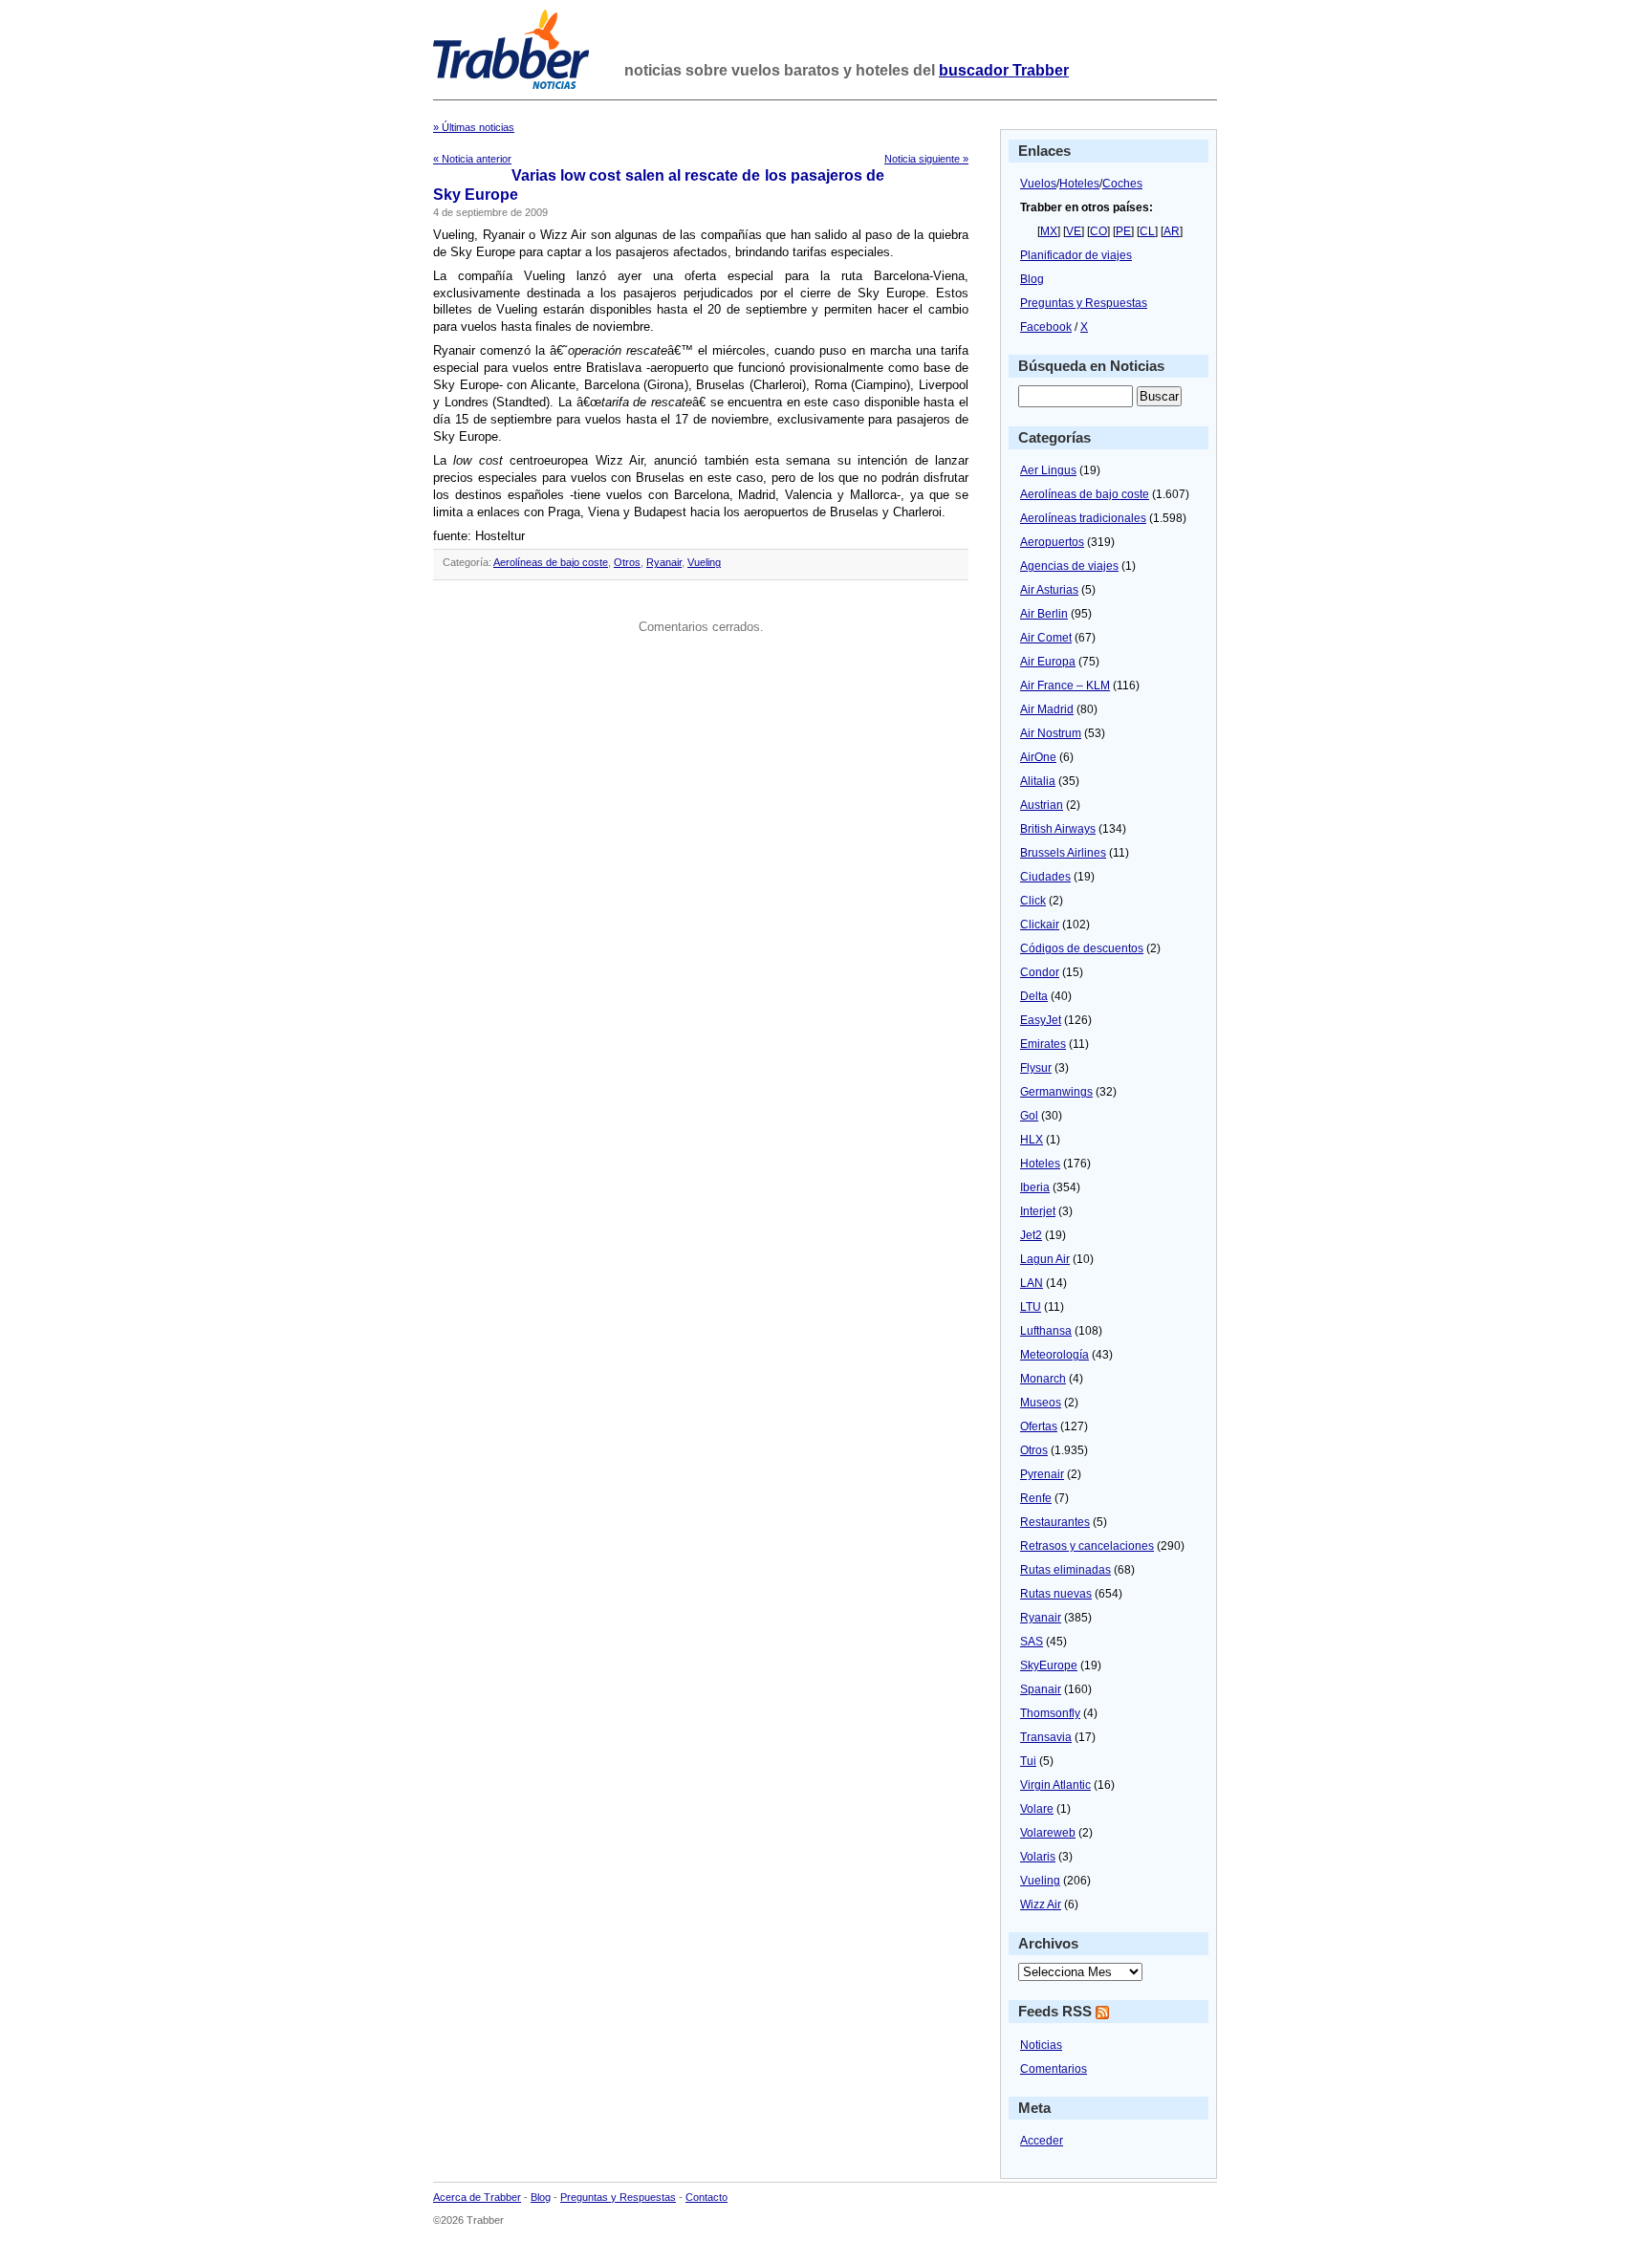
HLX (1032, 1140)
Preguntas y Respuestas (1084, 303)
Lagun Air (1045, 1259)
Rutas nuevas (1056, 1594)
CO (1098, 231)
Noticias (1041, 2045)
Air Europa (1048, 662)
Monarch (1043, 1379)
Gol (1029, 1116)
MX (1049, 231)
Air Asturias (1049, 590)
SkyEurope (1049, 1665)
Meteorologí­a (1054, 1355)
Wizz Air (1041, 1905)
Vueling (704, 562)
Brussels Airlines (1063, 853)
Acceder (1042, 2141)
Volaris (1038, 1857)
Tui (1028, 1761)
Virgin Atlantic (1055, 1785)
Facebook (1046, 327)
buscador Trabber (1004, 70)
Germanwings (1056, 1092)
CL (1147, 231)
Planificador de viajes (1076, 255)
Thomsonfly (1050, 1713)
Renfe (1036, 1498)
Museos (1041, 1403)
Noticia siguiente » (926, 159)
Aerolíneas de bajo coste (551, 562)
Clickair (1040, 925)
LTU (1031, 1307)
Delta (1034, 996)
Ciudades (1045, 877)
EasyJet (1041, 1020)
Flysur (1036, 1068)
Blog (1032, 279)
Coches (1122, 184)
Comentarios (1054, 2069)
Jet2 (1031, 1235)
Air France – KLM (1065, 686)
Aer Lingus (1048, 470)
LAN (1032, 1283)
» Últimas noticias (474, 127)
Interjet (1038, 1211)
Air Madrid (1047, 709)
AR (1172, 231)
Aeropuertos (1052, 542)
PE (1123, 231)
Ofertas (1039, 1426)
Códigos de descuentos (1082, 948)
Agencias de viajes (1069, 566)
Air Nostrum (1051, 733)
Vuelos (1038, 184)
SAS (1032, 1642)
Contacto (706, 2197)
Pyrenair (1042, 1474)
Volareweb (1048, 1833)
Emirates (1043, 1044)
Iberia (1035, 1187)
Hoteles (1079, 184)
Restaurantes (1055, 1522)
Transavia (1046, 1737)
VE (1074, 231)
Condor (1040, 972)
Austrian (1042, 805)
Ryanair (664, 562)
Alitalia (1038, 781)
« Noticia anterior (472, 159)
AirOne (1038, 757)
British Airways (1058, 829)
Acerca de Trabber (477, 2197)
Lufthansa (1046, 1331)
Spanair (1041, 1689)
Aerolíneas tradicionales (1083, 518)
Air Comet (1046, 638)
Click (1033, 901)
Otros (627, 562)
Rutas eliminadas (1065, 1570)
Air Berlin (1044, 614)
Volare (1037, 1809)
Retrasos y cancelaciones (1087, 1546)
